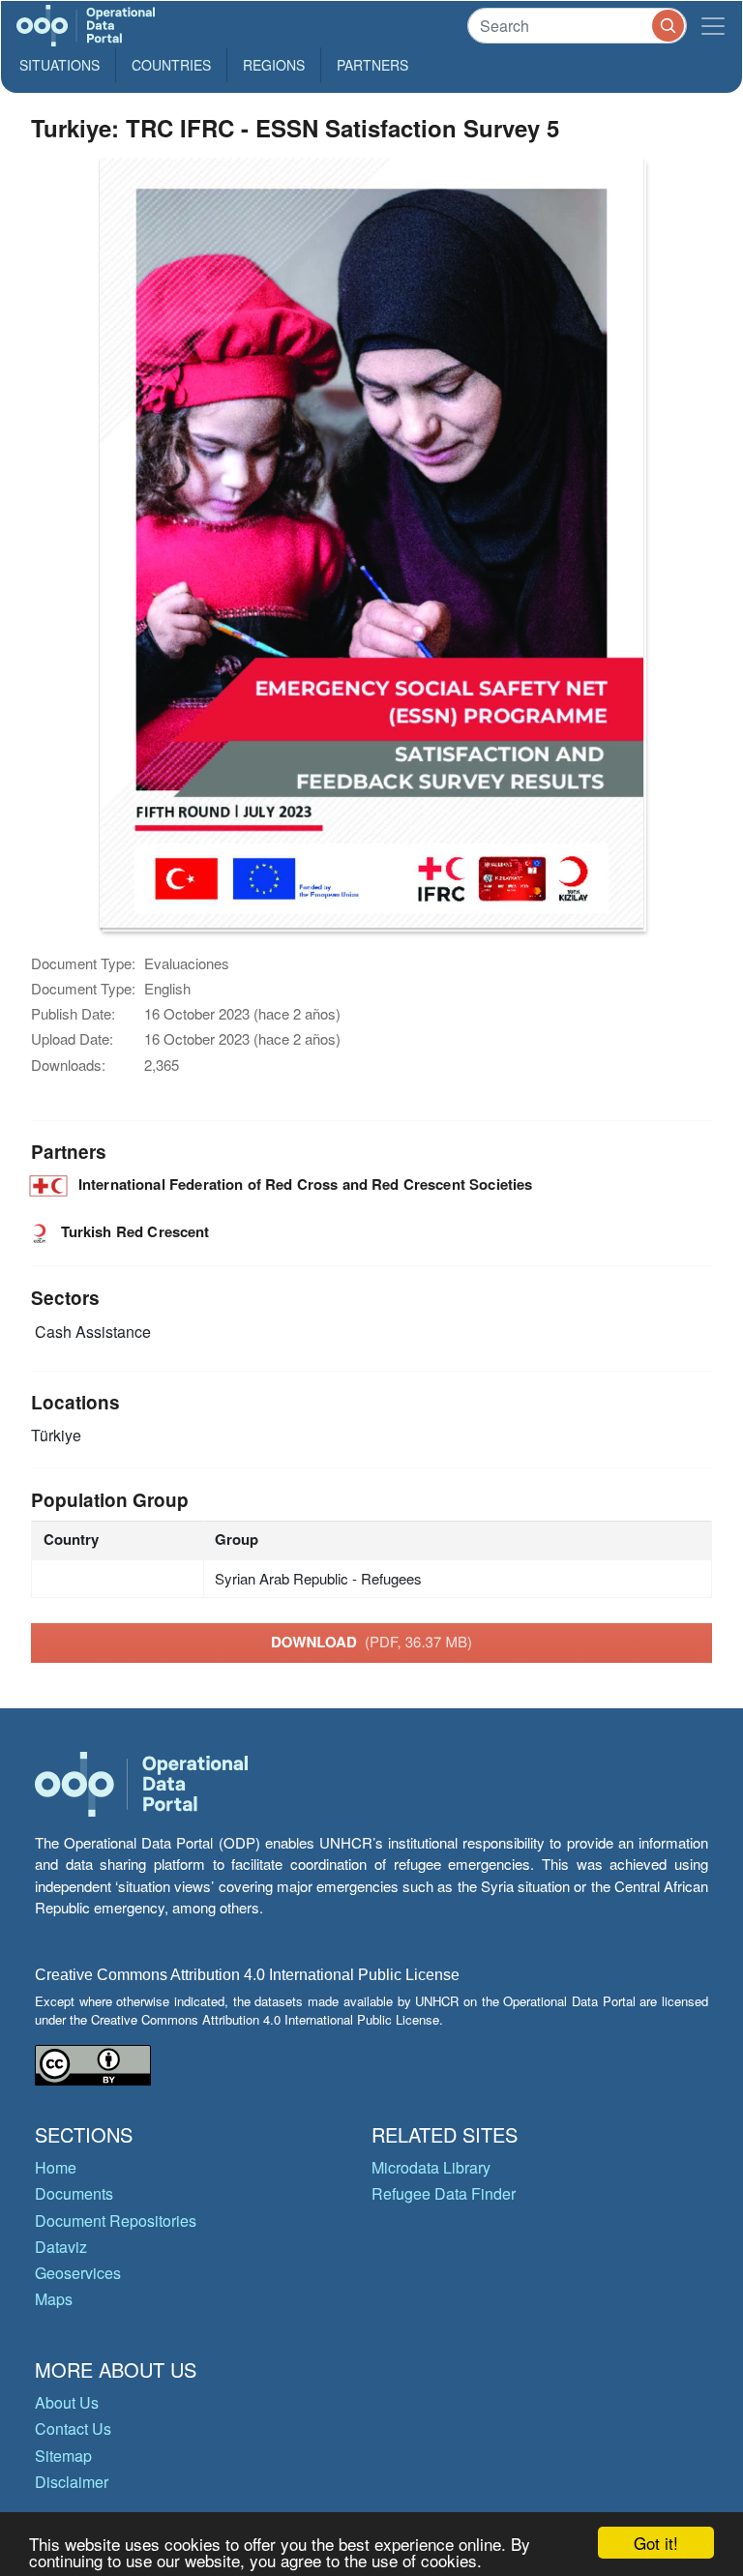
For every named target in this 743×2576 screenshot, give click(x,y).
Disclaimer (72, 2482)
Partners (372, 65)
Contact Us (73, 2428)
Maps (54, 2299)
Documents (74, 2193)
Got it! (656, 2543)
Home (56, 2167)
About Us (67, 2402)
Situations (59, 65)
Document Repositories (116, 2221)
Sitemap (63, 2456)
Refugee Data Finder (444, 2193)
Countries (171, 65)
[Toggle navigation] (713, 26)
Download (371, 1642)
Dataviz (61, 2247)
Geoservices (78, 2273)
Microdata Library (431, 2167)
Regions (274, 65)
